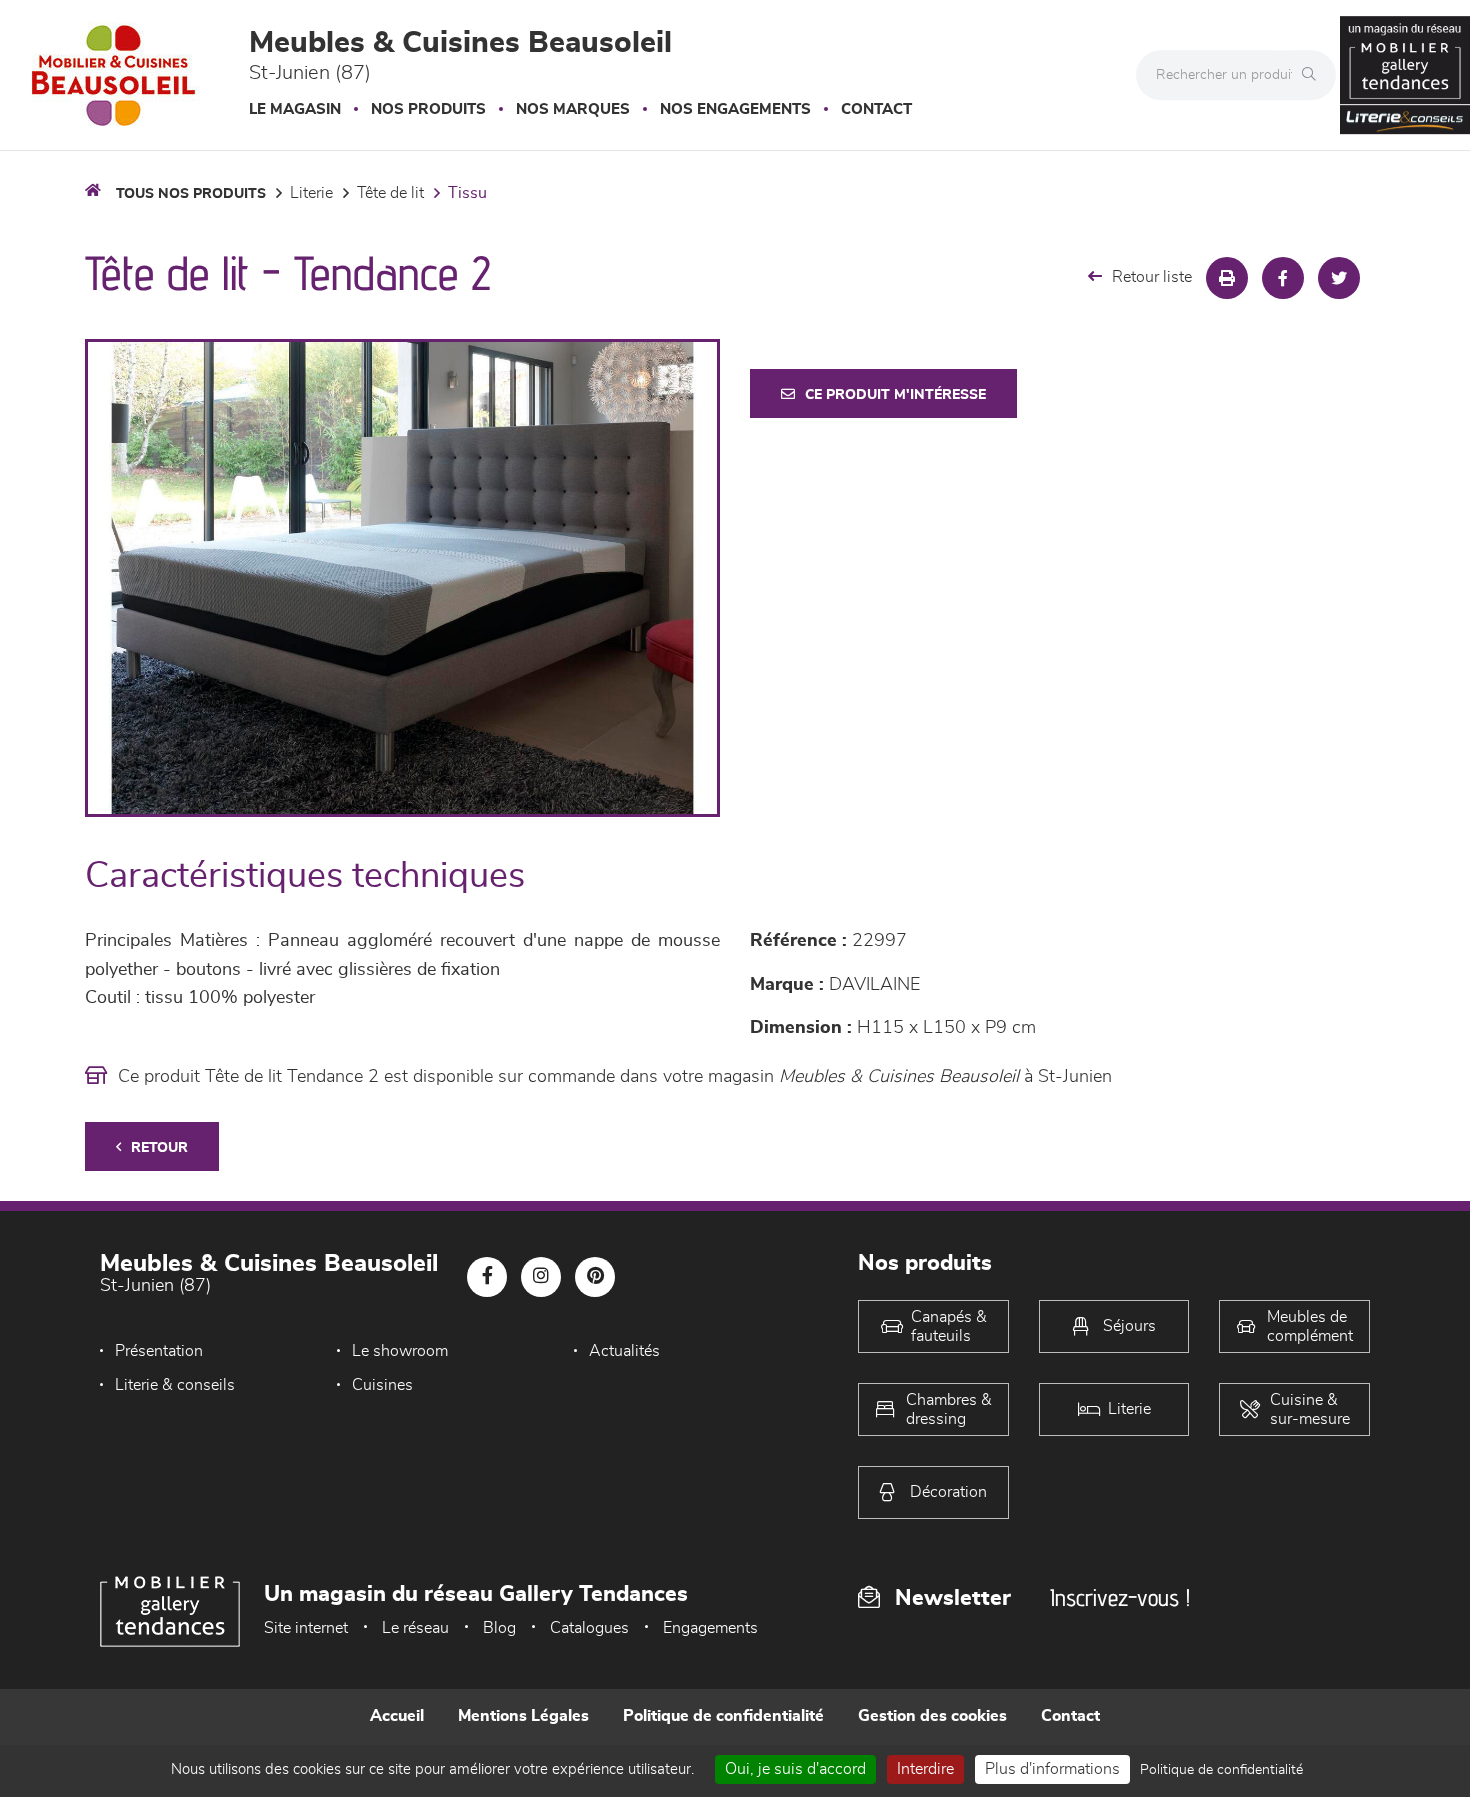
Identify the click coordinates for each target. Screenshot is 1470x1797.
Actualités (624, 1351)
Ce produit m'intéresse (895, 395)
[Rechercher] (1314, 75)
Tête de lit (390, 193)
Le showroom (400, 1351)
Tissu (467, 193)
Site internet (306, 1628)
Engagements (710, 1628)
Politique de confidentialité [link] (1221, 1770)
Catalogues (589, 1628)
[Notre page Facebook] (487, 1277)
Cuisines (382, 1385)
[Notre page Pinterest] (595, 1277)
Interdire (925, 1769)
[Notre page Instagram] (541, 1277)
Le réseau (415, 1628)
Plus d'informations (1052, 1769)
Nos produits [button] (428, 109)
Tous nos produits (191, 194)
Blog (499, 1628)
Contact (876, 109)
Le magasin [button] (295, 109)
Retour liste (1152, 277)
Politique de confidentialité (723, 1716)
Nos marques (573, 109)
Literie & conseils (175, 1385)
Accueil (397, 1716)
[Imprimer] (1227, 278)
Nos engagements (735, 109)
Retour (159, 1148)
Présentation (159, 1351)
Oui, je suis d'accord (795, 1769)
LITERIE (311, 193)
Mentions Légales (523, 1716)
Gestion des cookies (932, 1716)
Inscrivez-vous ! (1120, 1597)
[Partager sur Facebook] (1283, 278)
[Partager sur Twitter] (1339, 278)
